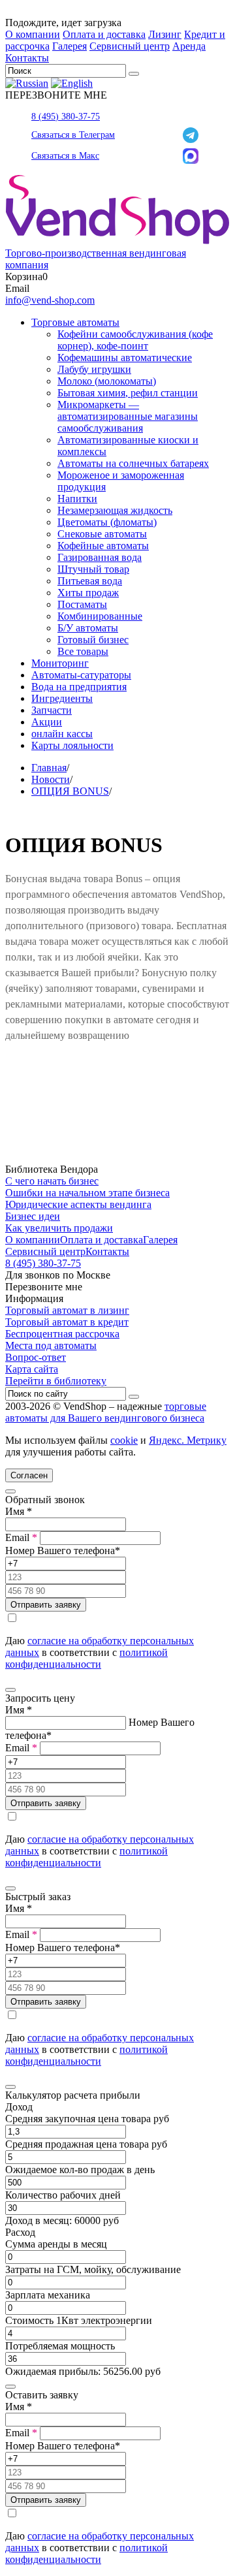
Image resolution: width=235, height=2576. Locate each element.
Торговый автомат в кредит (67, 1322)
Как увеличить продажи (59, 1228)
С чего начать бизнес (52, 1181)
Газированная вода (100, 557)
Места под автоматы (51, 1345)
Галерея (70, 46)
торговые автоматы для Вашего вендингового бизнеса (106, 1412)
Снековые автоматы (102, 534)
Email (21, 1537)
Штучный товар (93, 569)
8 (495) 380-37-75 (66, 117)
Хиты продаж (88, 593)
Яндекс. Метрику (188, 1440)
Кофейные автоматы (103, 546)
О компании (33, 34)
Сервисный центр (130, 46)
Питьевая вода (90, 581)
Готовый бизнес (93, 640)
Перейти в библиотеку (56, 1381)
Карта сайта (32, 1369)
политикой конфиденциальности (86, 1658)
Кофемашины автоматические (125, 358)
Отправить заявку (46, 1605)
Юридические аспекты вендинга (78, 1204)
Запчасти (52, 710)
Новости (51, 779)
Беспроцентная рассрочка (62, 1334)
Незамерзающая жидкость (115, 510)
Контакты (27, 58)
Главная (49, 768)
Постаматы (82, 604)
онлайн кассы (62, 734)
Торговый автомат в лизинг (67, 1310)
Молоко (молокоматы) (107, 381)
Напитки (77, 499)
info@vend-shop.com (50, 300)
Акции (47, 722)
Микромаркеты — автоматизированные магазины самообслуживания (128, 416)
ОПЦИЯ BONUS (70, 791)
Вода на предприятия (79, 687)
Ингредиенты (62, 698)
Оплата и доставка (104, 34)
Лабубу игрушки (94, 369)
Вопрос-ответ (36, 1357)
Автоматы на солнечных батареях (133, 463)
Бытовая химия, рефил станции (128, 393)
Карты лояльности (72, 745)
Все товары (83, 651)
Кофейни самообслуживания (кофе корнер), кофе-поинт (135, 340)
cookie (124, 1440)
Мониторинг (60, 663)
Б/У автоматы (88, 628)
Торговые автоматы (75, 322)
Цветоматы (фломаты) (107, 522)
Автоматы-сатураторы (81, 675)
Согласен (29, 1475)
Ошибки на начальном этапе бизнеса (87, 1193)
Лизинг (165, 34)
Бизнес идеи (33, 1216)
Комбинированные (100, 616)
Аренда (189, 46)
